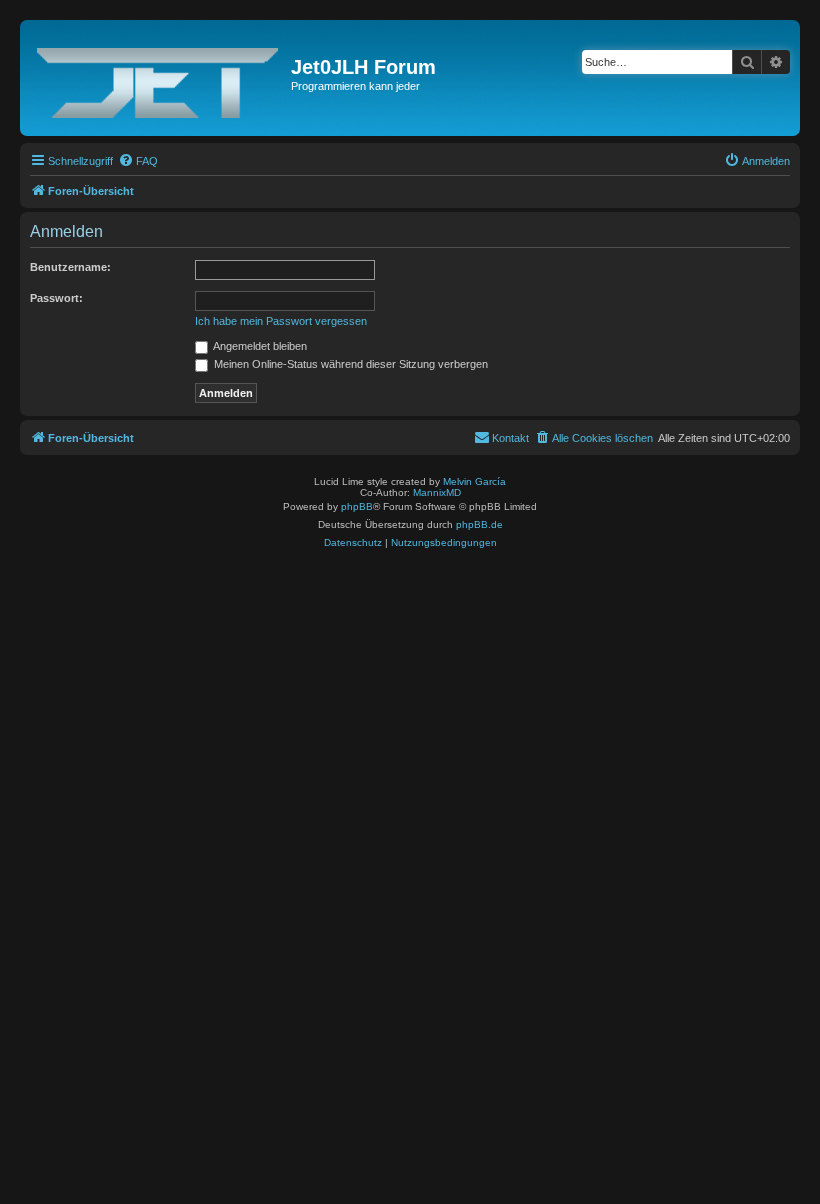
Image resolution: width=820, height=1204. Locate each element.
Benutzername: (70, 267)
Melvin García (474, 481)
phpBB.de (479, 524)
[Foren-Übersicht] (158, 78)
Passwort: (56, 298)
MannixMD (437, 492)
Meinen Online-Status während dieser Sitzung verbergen (349, 364)
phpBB (357, 506)
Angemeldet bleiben (259, 346)
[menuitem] (138, 161)
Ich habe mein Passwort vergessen (281, 321)
